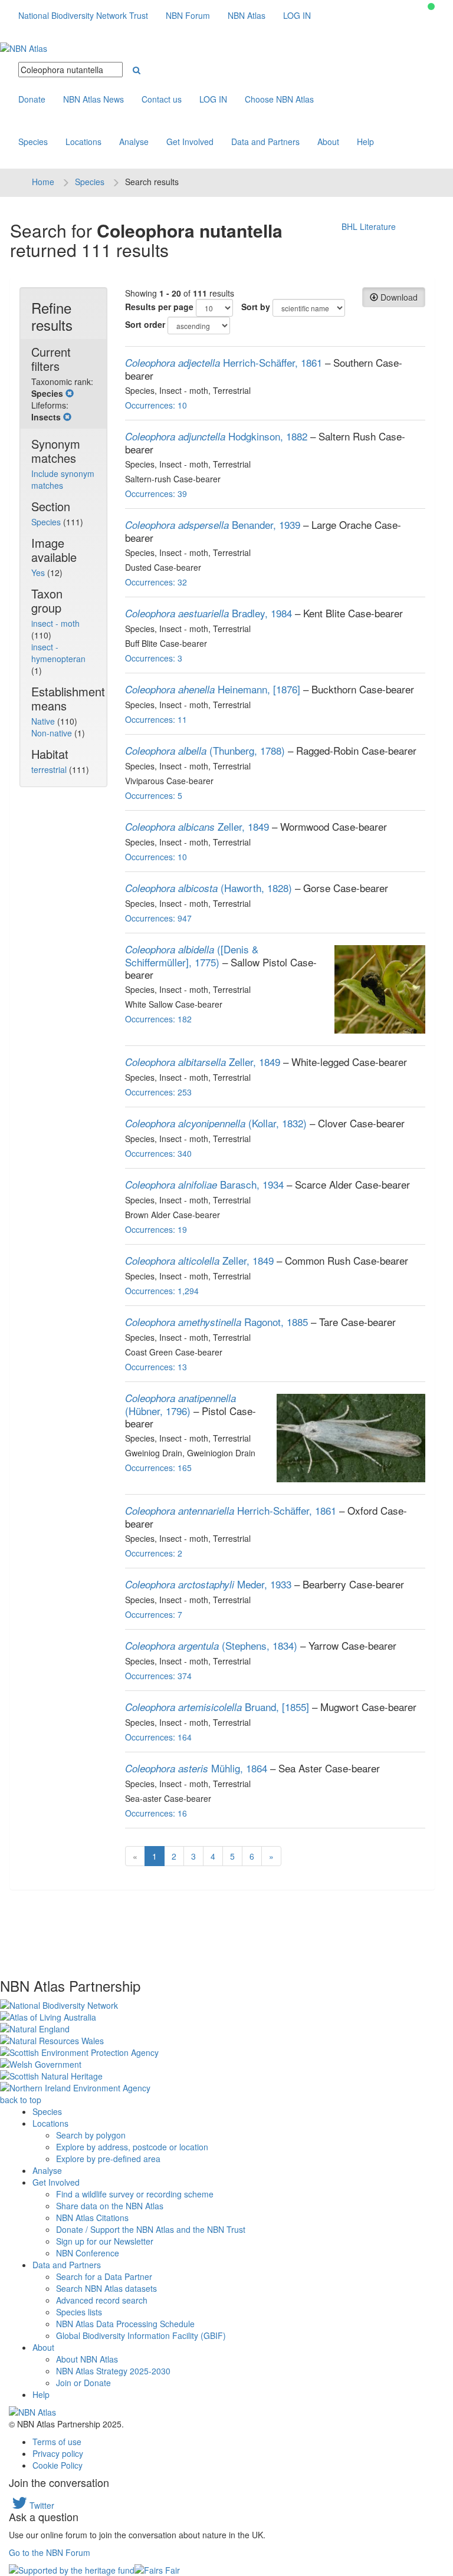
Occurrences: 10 (156, 405)
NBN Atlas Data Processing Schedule (125, 2324)
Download (398, 297)
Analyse (134, 142)
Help (365, 142)
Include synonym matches (63, 479)
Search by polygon (91, 2135)
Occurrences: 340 (158, 1153)
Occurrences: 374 (158, 1676)
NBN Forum (188, 15)
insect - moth (55, 623)
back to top (21, 2100)
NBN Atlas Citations (92, 2218)
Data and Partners (265, 142)
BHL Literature (369, 226)
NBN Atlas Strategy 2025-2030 (113, 2371)
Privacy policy (58, 2453)
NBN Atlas (247, 15)
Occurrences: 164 (158, 1737)
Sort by (256, 307)
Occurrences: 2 (154, 1553)
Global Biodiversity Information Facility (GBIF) (141, 2335)
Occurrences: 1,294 (162, 1291)
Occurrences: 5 (154, 795)
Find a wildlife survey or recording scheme (135, 2194)
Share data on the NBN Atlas (110, 2206)
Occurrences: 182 (158, 1019)
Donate (32, 99)
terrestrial (50, 769)
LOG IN (297, 15)
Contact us (162, 99)
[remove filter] (70, 393)
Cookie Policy (58, 2465)
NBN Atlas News (93, 99)
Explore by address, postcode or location (132, 2147)
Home (43, 182)
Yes (39, 573)
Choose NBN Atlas (279, 99)
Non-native (53, 733)
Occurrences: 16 (156, 1813)
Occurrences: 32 (156, 582)
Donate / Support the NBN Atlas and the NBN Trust (151, 2229)
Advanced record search (102, 2300)
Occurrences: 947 (158, 918)
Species (33, 142)
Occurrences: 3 (154, 658)
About (328, 142)
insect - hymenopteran (58, 653)
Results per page (159, 307)
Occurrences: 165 (158, 1468)
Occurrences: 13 (156, 1367)
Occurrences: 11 (156, 719)
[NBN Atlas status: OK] (431, 6)
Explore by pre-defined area (108, 2159)
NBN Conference (88, 2253)
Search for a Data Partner (104, 2276)
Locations (83, 142)
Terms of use (57, 2442)
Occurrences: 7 (154, 1614)
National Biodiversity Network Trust (83, 15)
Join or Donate (83, 2383)
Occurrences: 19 (156, 1229)
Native (44, 721)
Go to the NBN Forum (50, 2552)
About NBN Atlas (87, 2359)
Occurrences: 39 (156, 494)
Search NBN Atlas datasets (106, 2288)
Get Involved (190, 142)
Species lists (79, 2312)
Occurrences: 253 (158, 1092)
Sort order (145, 324)
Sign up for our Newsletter (105, 2241)
